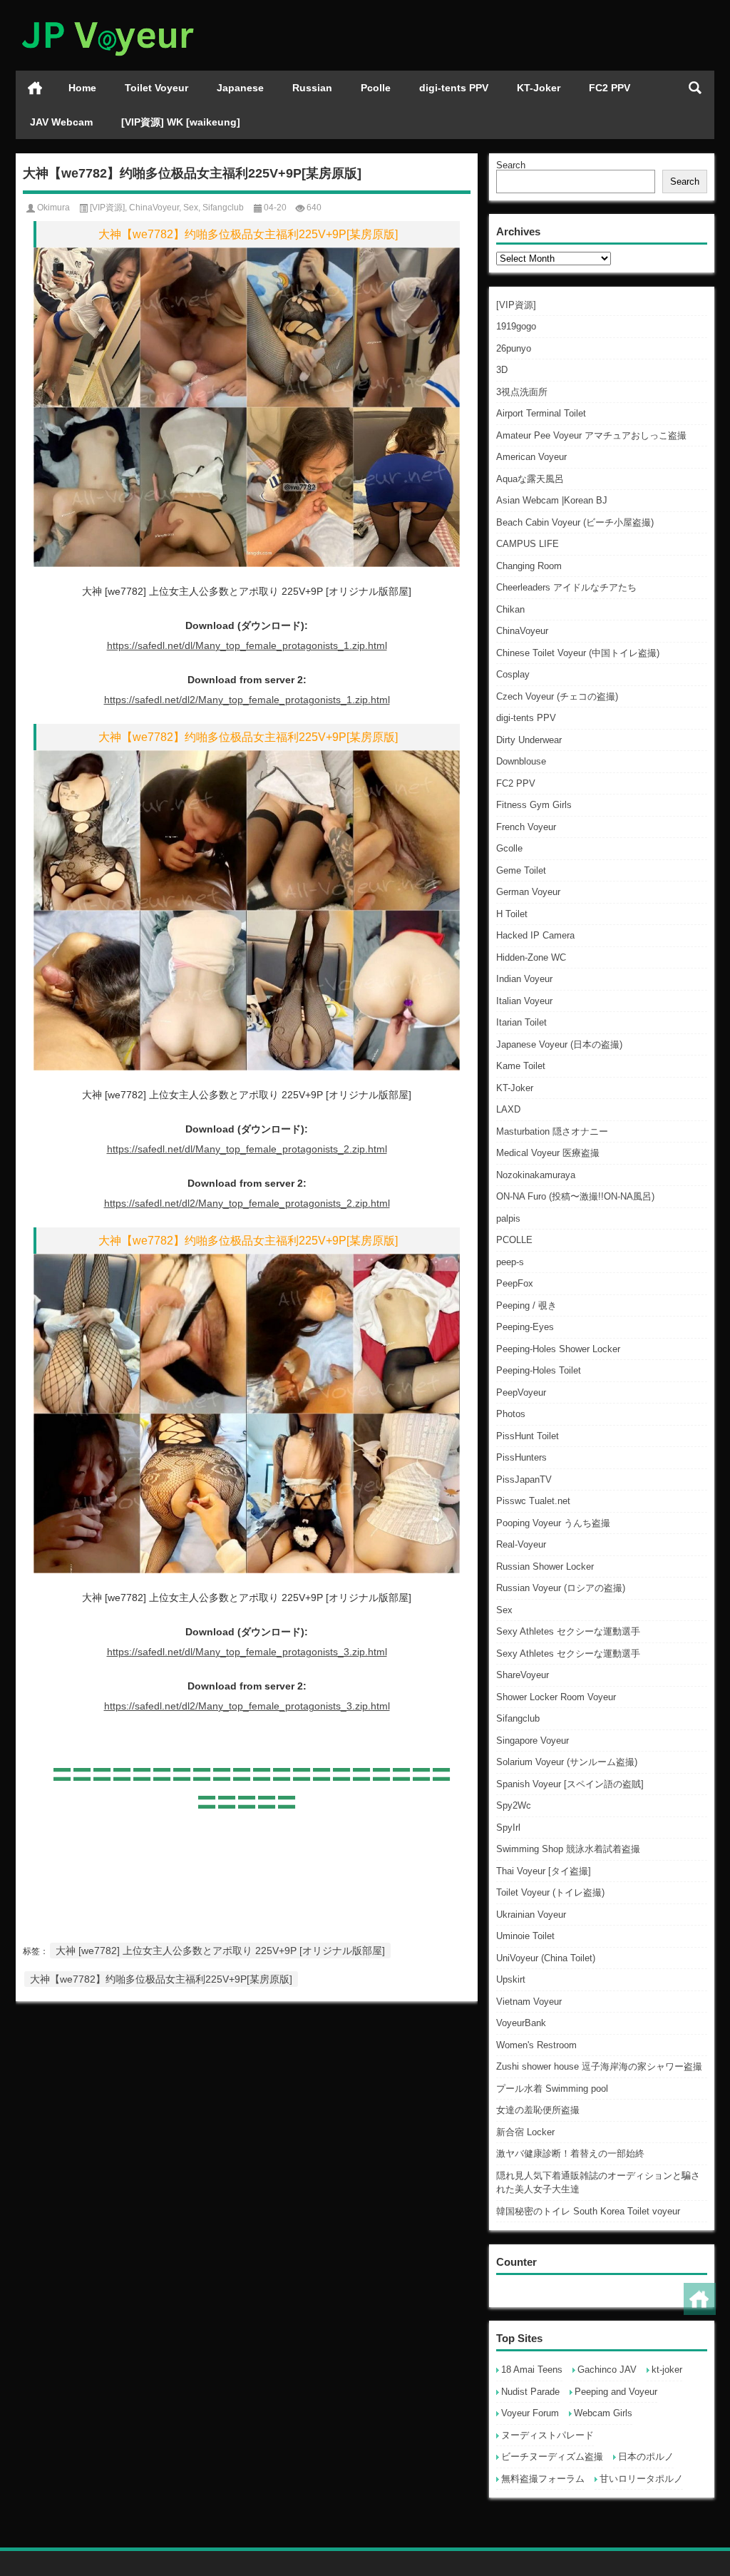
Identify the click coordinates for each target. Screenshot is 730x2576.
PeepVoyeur (521, 1392)
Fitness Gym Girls (534, 805)
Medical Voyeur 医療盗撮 (548, 1153)
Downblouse (521, 761)
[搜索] (695, 88)
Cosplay (513, 674)
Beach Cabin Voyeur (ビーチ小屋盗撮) (575, 522)
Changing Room (529, 566)
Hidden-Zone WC (531, 957)
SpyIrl (508, 1828)
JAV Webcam (61, 122)
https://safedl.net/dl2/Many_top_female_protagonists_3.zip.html (247, 1706)
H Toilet (512, 914)
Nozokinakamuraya (536, 1175)
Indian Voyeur (524, 979)
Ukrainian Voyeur (531, 1915)
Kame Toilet (521, 1066)
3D (502, 370)
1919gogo (516, 326)
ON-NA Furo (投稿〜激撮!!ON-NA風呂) (575, 1196)
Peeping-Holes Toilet (539, 1370)
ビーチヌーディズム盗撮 (552, 2457)
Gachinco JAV (607, 2370)
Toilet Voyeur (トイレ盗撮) (550, 1892)
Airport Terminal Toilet (541, 413)
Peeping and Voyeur (616, 2392)
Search (511, 165)
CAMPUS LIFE (528, 544)
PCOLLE (514, 1240)
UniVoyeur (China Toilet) (546, 1958)
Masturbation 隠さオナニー (552, 1131)
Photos (511, 1414)
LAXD (508, 1109)
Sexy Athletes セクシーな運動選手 (568, 1631)
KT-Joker (539, 88)
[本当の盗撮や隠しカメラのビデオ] (107, 19)
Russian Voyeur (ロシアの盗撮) (561, 1588)
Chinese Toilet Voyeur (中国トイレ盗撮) (578, 653)
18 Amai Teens (532, 2370)
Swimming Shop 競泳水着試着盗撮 (568, 1849)
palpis (508, 1218)
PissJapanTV (524, 1479)
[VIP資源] (516, 305)
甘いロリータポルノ (641, 2479)
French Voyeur (526, 827)
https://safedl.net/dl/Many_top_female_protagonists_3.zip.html (247, 1652)
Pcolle (376, 88)
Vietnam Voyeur (529, 2002)
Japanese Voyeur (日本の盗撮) (559, 1044)
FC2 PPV (610, 88)
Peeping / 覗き (526, 1305)
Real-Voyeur (521, 1544)
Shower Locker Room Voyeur (556, 1697)
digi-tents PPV (454, 88)
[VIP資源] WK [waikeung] (181, 122)
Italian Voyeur (524, 1001)
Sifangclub (518, 1718)
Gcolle (509, 848)
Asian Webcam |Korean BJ (552, 500)
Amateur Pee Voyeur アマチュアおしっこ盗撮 (591, 435)
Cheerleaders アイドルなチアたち (566, 587)
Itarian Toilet (521, 1022)
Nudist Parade (530, 2392)
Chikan (510, 609)
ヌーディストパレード (547, 2435)
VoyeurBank (521, 2023)
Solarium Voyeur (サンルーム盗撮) (567, 1762)
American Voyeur (531, 457)
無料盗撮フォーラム (543, 2479)
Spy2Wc (514, 1805)
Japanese (240, 88)
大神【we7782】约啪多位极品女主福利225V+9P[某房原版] (161, 1979)
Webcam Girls (603, 2413)
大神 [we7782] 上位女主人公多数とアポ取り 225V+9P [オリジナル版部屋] (220, 1951)
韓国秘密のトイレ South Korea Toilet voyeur (588, 2211)
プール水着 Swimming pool (552, 2089)
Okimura (53, 208)
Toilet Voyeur (156, 88)
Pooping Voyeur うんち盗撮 (553, 1523)
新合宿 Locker (525, 2132)
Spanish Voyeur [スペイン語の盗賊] (570, 1784)
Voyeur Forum (530, 2413)
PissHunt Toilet (528, 1436)
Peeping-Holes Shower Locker (558, 1349)
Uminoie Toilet (525, 1936)
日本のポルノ (646, 2457)
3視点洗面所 (522, 392)
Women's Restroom (536, 2045)
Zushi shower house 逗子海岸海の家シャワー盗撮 (599, 2066)
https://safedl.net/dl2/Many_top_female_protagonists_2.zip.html (247, 1203)
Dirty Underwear (529, 740)
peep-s (510, 1262)
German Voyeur (528, 892)
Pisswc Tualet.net (533, 1501)
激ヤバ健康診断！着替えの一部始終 (570, 2153)
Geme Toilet (521, 870)
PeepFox (515, 1283)
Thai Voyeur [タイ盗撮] (544, 1871)
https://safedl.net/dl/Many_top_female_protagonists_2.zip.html (247, 1149)
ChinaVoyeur (522, 631)
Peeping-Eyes (525, 1327)
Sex (504, 1610)
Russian (312, 88)
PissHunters (521, 1457)
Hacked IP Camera (535, 935)
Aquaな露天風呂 (530, 479)
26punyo (514, 348)
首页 (35, 88)
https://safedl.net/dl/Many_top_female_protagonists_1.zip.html (247, 645)
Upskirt (511, 1979)
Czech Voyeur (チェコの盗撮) (557, 696)
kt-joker (667, 2370)
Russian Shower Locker (545, 1566)
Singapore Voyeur (533, 1741)
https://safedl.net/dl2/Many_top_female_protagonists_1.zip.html (247, 700)
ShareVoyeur (523, 1675)
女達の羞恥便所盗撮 (538, 2110)
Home (82, 88)
